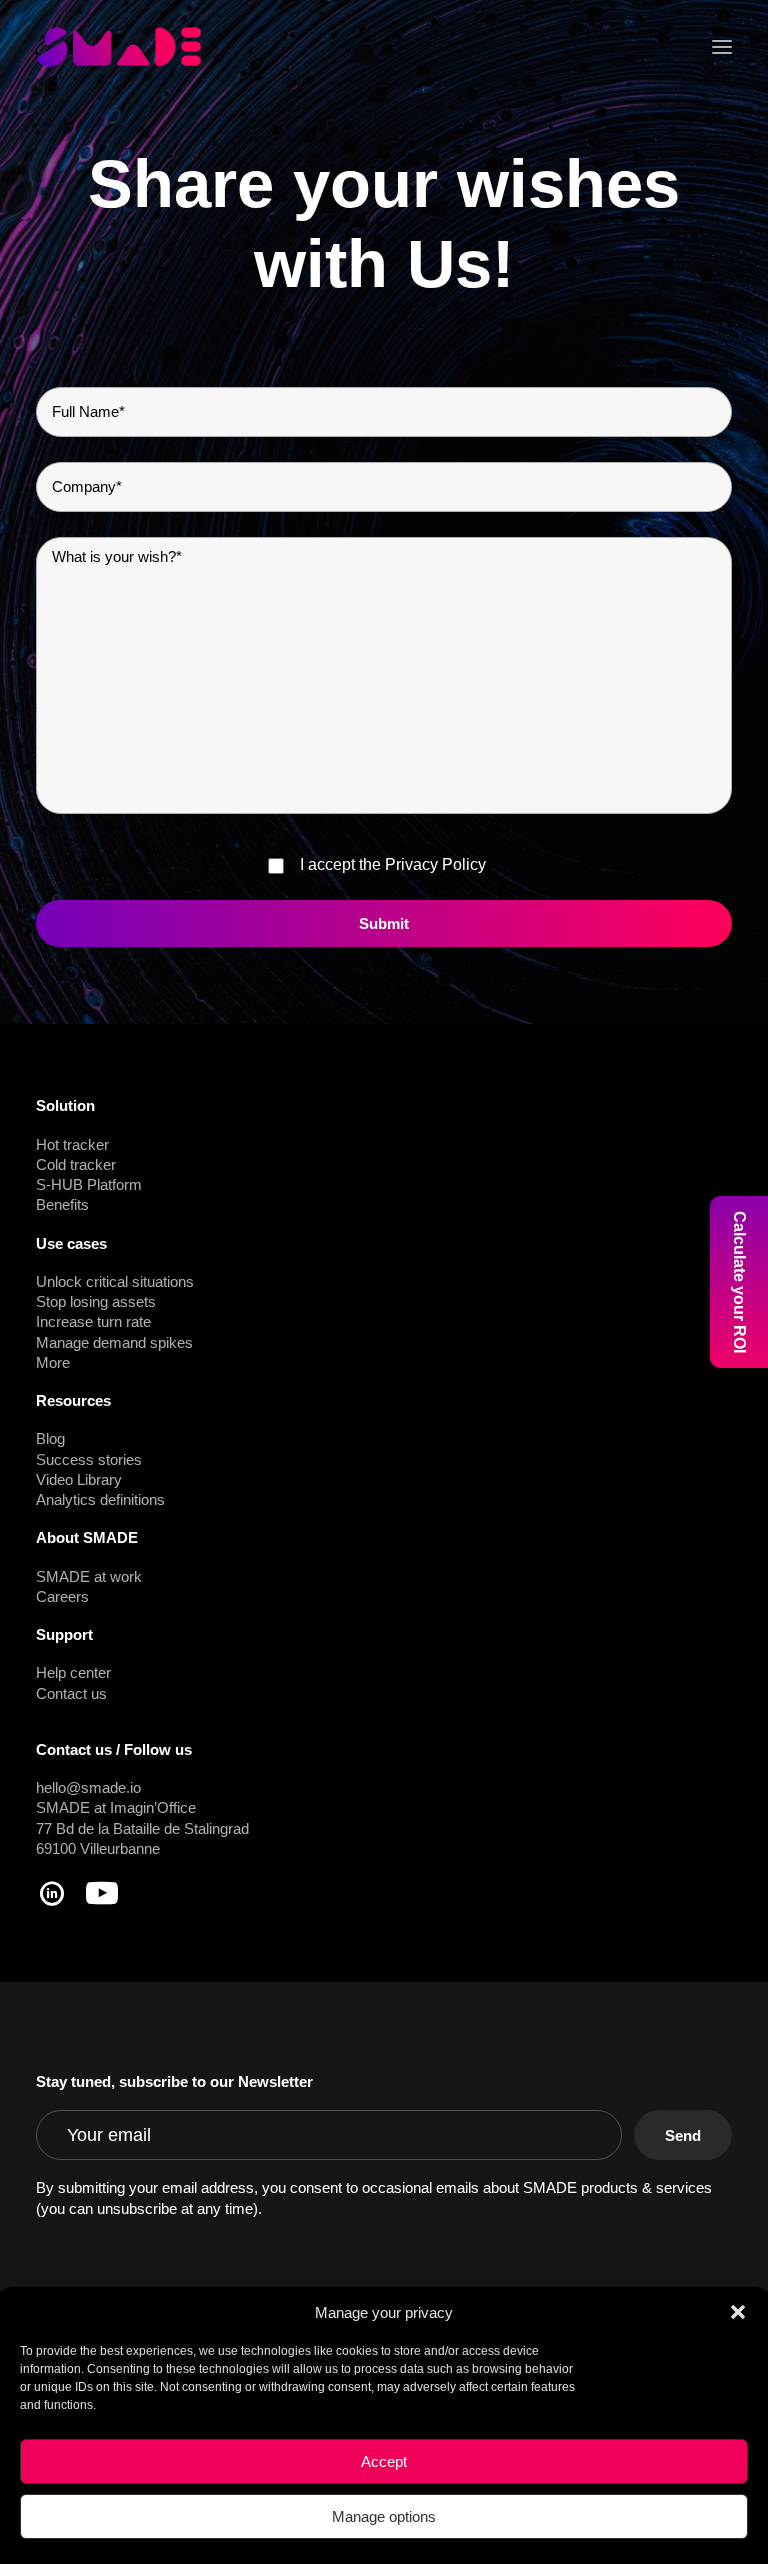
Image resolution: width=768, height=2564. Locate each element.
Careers (62, 1596)
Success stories (89, 1459)
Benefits (62, 1204)
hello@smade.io (88, 1787)
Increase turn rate (93, 1321)
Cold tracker (76, 1164)
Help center (73, 1672)
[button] (738, 2312)
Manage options (384, 2516)
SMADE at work (89, 1576)
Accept (384, 2461)
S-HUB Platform (89, 1184)
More (53, 1362)
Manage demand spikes (114, 1342)
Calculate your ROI (739, 1282)
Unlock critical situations (115, 1281)
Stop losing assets (96, 1301)
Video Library (79, 1479)
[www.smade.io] (119, 47)
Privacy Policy (435, 864)
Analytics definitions (100, 1499)
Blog (50, 1438)
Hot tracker (72, 1144)
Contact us (71, 1693)
